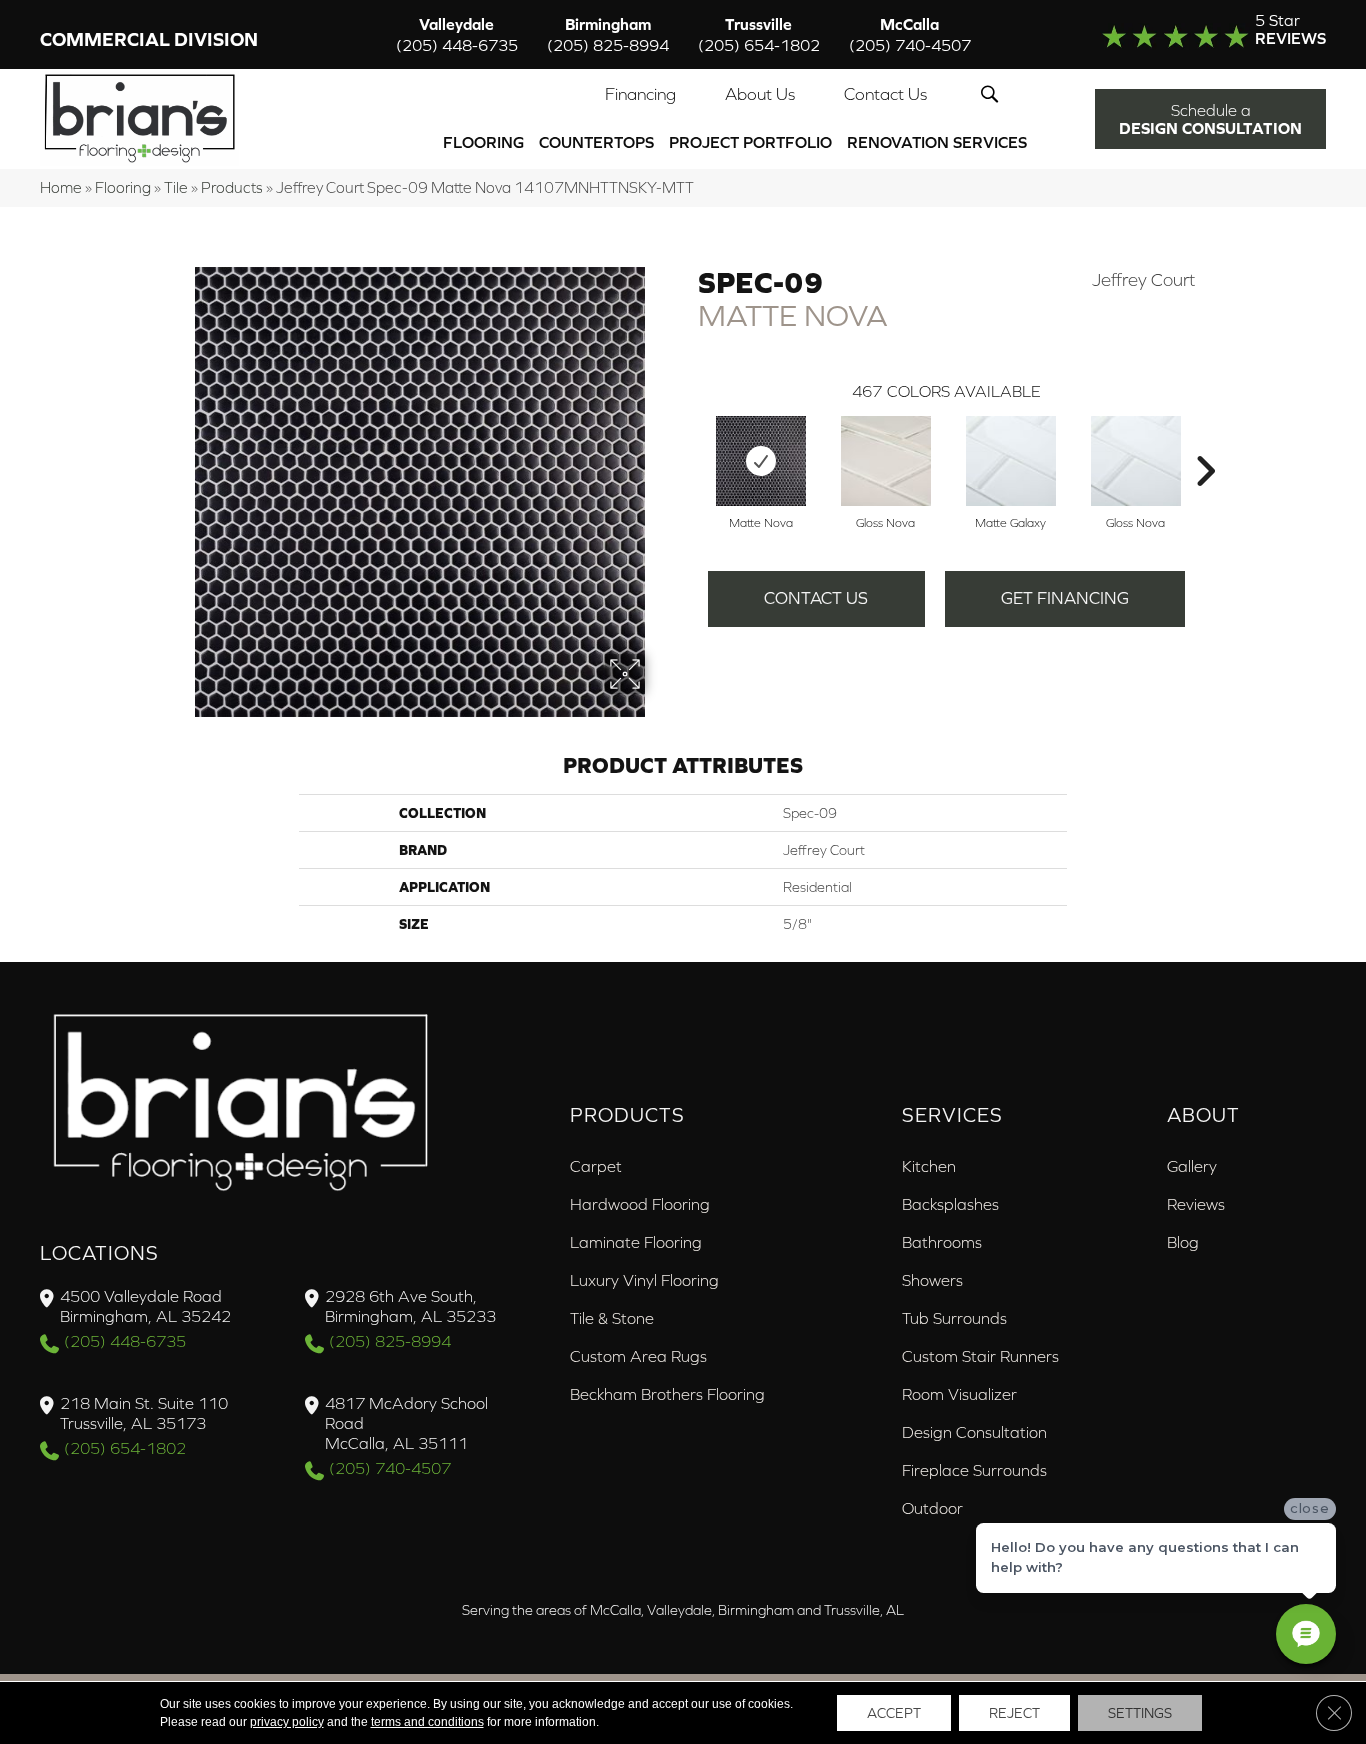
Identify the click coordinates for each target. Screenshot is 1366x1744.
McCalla (910, 34)
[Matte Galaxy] (1011, 461)
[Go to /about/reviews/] (1187, 34)
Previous (688, 441)
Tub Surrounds (954, 1318)
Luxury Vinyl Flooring (644, 1280)
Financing (640, 94)
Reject (1014, 1713)
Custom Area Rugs (638, 1356)
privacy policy (287, 1722)
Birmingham (608, 34)
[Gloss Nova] (886, 461)
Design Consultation (974, 1432)
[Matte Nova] (761, 461)
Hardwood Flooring (640, 1204)
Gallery (1192, 1166)
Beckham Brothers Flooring (667, 1394)
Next (1205, 441)
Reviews (1196, 1204)
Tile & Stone (612, 1318)
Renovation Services (937, 142)
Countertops (596, 142)
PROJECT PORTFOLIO (750, 142)
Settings (1140, 1713)
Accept (894, 1713)
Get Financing (1065, 598)
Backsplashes (950, 1204)
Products (232, 187)
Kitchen (929, 1166)
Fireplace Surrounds (974, 1470)
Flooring (483, 142)
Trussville (759, 34)
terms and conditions (427, 1722)
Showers (932, 1280)
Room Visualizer (959, 1394)
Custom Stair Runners (980, 1356)
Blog (1183, 1242)
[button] (993, 94)
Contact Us (885, 94)
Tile (176, 187)
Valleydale (457, 34)
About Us (760, 94)
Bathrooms (942, 1242)
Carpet (596, 1166)
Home (61, 187)
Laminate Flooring (636, 1242)
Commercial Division (149, 39)
